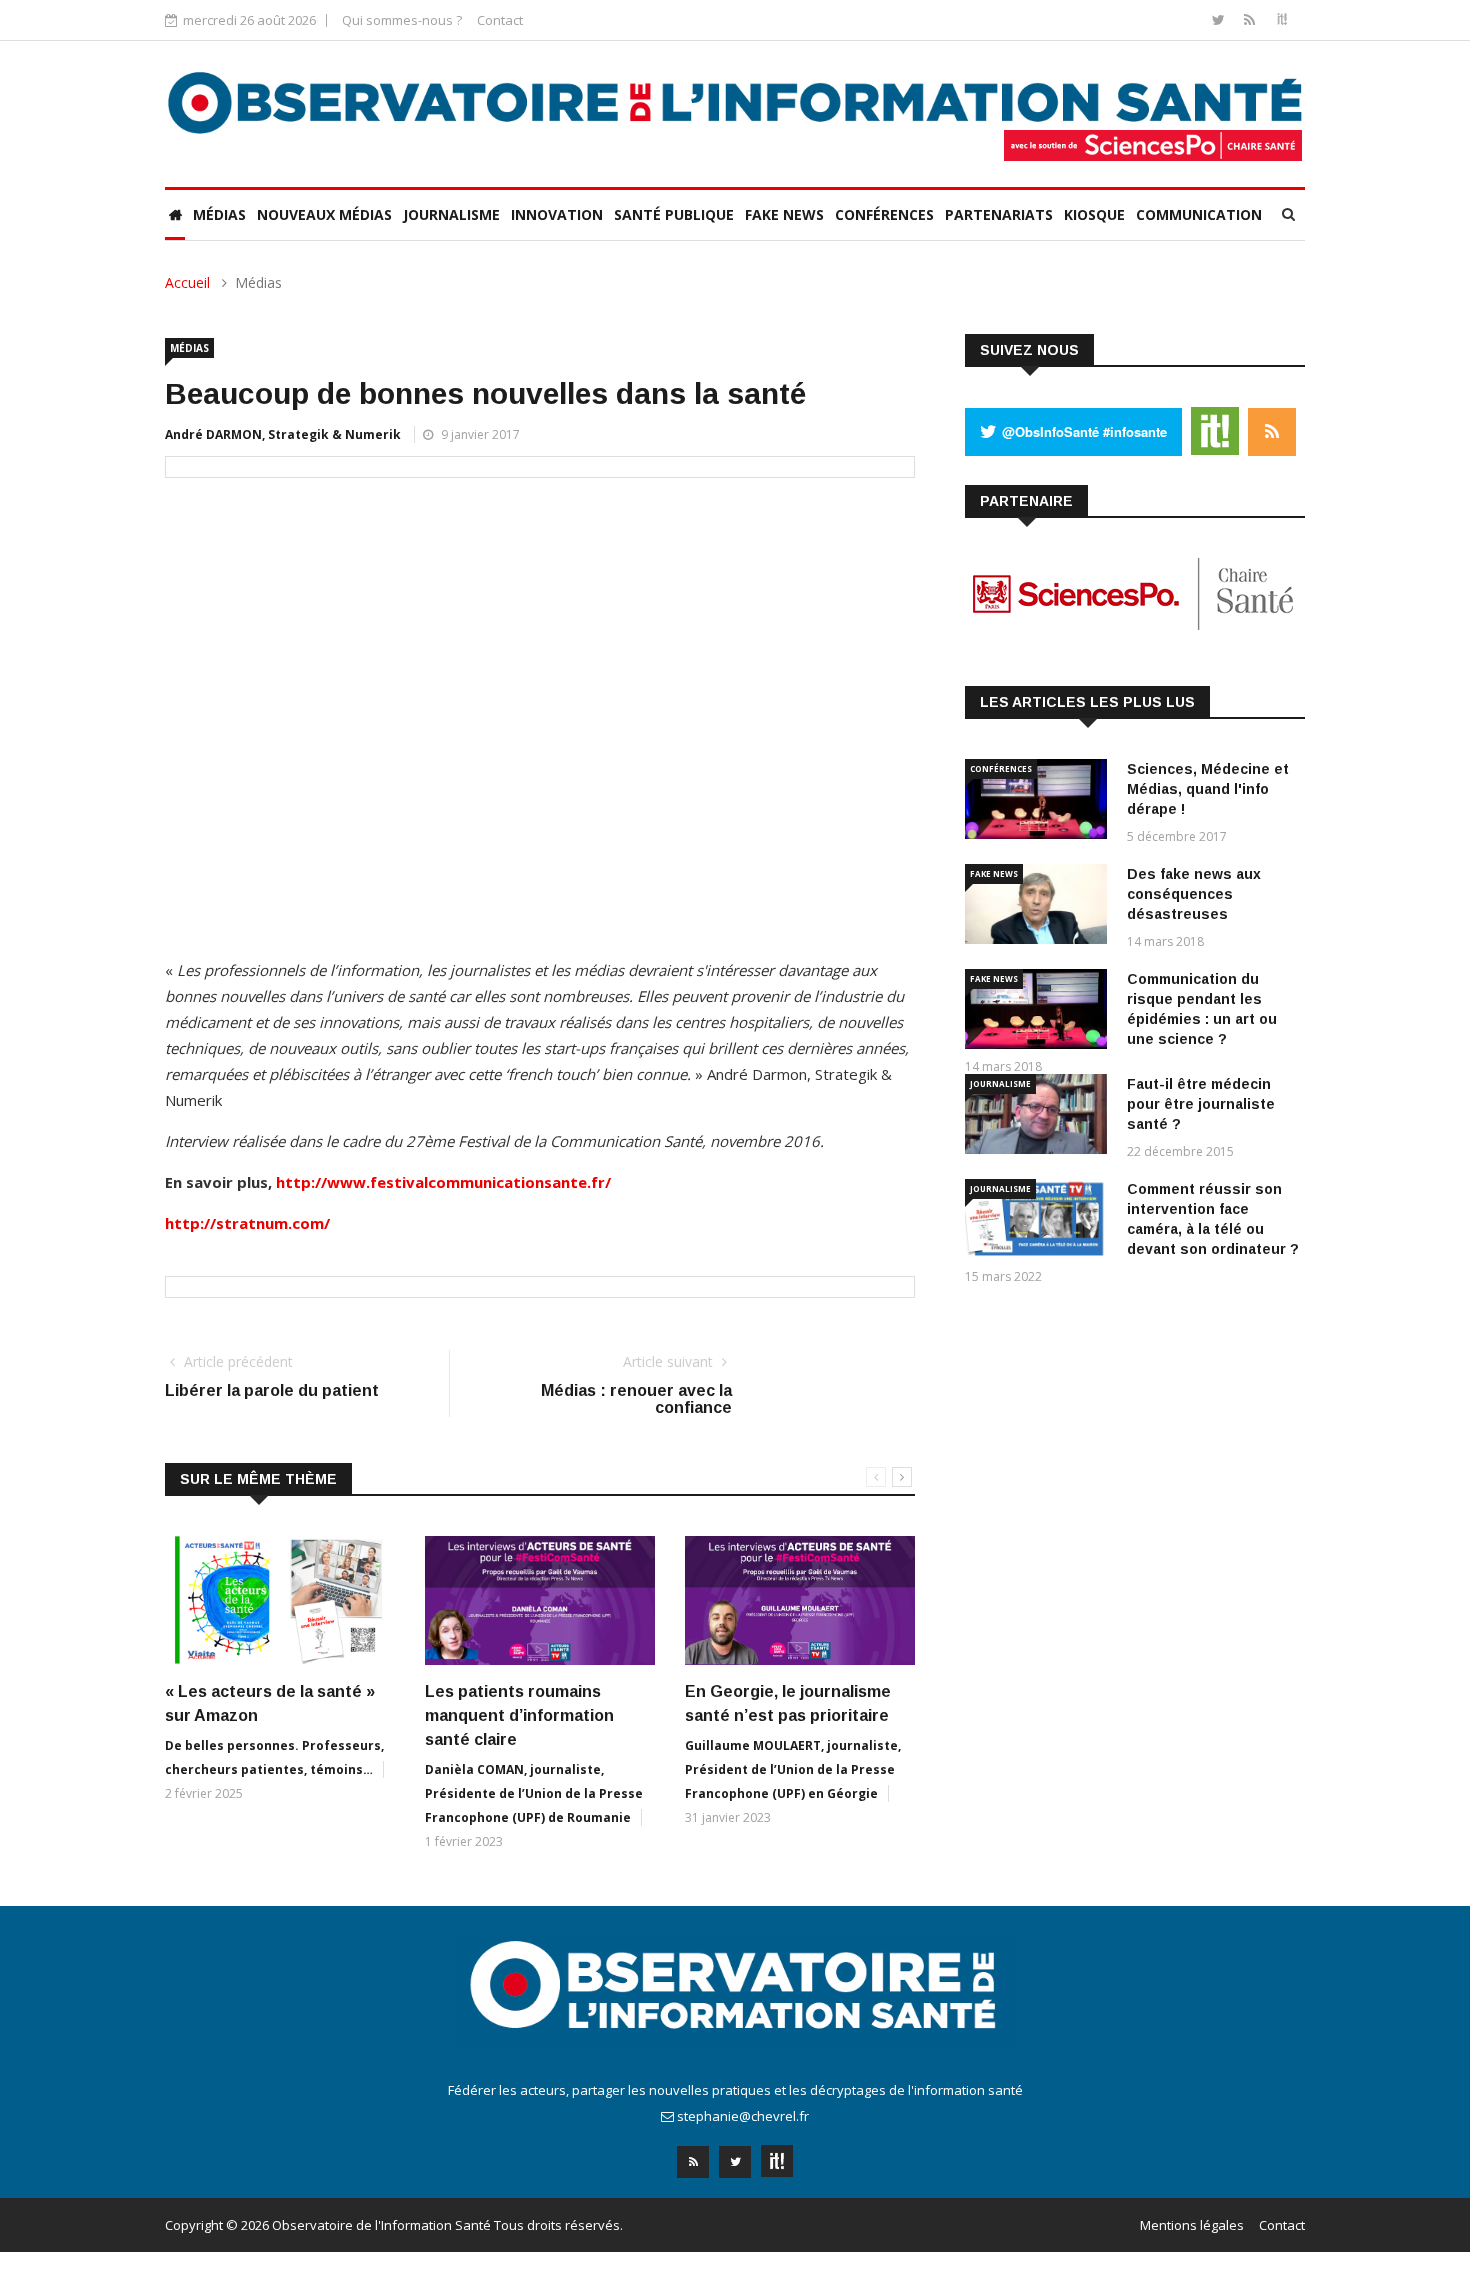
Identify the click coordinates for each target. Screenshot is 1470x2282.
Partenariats (999, 214)
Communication (1199, 214)
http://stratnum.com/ (247, 1223)
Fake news (784, 214)
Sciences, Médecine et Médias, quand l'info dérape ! (1208, 789)
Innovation (557, 214)
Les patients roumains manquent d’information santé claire (519, 1715)
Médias (219, 214)
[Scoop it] (1282, 19)
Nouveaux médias (324, 214)
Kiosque (1094, 214)
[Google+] (777, 2155)
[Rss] (1251, 19)
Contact (500, 20)
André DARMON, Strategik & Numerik (283, 434)
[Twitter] (1220, 19)
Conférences (884, 214)
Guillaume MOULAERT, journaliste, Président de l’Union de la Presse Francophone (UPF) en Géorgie (793, 1769)
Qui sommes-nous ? (402, 20)
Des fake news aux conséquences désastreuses (1194, 894)
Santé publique (674, 214)
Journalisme (451, 214)
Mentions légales (1192, 2225)
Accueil (187, 282)
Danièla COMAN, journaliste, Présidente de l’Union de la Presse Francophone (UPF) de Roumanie (534, 1793)
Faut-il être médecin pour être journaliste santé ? (1201, 1104)
